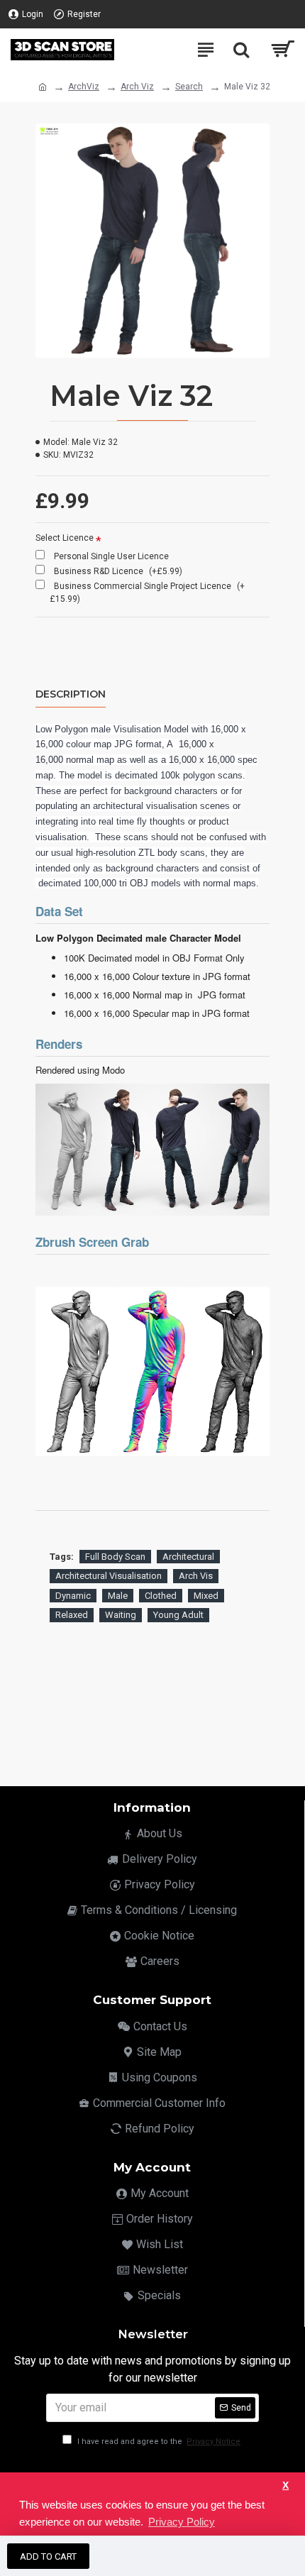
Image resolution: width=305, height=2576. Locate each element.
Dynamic (73, 1596)
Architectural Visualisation (109, 1576)
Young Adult (178, 1615)
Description (71, 694)
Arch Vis (196, 1576)
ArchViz (84, 87)
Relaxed (72, 1615)
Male (118, 1596)
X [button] (285, 2486)
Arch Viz (137, 87)
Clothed (161, 1596)
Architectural (188, 1557)
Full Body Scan (115, 1557)
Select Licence (65, 538)
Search (189, 87)
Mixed (206, 1596)
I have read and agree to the (158, 2442)
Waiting (121, 1615)
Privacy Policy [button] (182, 2522)
